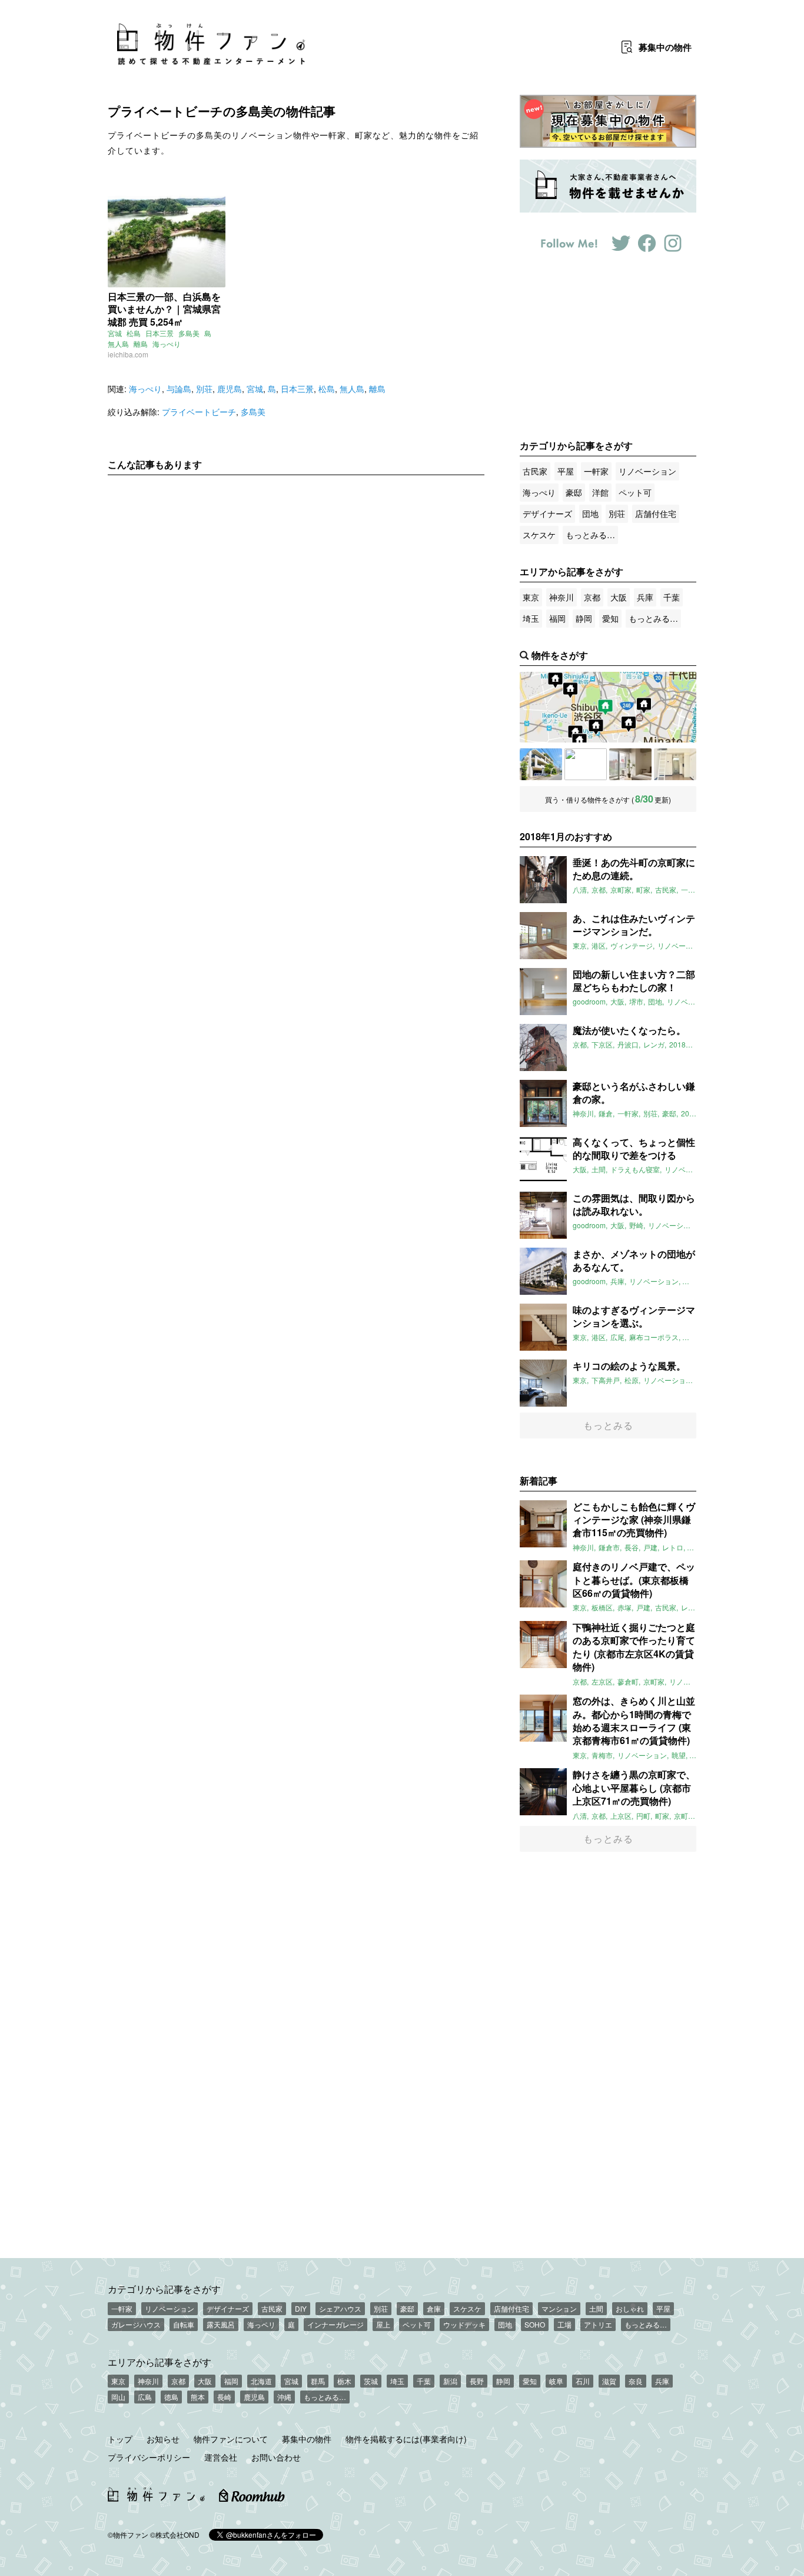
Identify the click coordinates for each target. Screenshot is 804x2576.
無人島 (118, 344)
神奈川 (562, 597)
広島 (145, 2397)
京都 (592, 597)
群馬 (318, 2381)
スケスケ (539, 535)
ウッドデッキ (464, 2324)
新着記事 (539, 1481)
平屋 (566, 471)
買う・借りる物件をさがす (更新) (608, 799)
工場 (564, 2324)
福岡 (557, 618)
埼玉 (531, 618)
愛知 (610, 618)
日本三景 (160, 333)
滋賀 (609, 2381)
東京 (531, 597)
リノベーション (647, 471)
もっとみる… (590, 535)
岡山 (118, 2397)
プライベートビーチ (199, 412)
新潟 (450, 2381)
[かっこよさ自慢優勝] (630, 764)
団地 (590, 513)
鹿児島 (230, 389)
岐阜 (556, 2381)
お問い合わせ (276, 2457)
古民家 (535, 471)
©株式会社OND (175, 2534)
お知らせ (163, 2439)
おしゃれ (630, 2308)
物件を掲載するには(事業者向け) (406, 2439)
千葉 (672, 597)
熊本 (198, 2397)
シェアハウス (340, 2308)
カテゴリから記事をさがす (164, 2289)
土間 (596, 2308)
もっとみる (608, 1425)
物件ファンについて (231, 2439)
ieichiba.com (128, 354)
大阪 (619, 597)
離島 (141, 344)
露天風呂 (221, 2324)
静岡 (584, 618)
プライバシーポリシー (149, 2457)
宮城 (115, 333)
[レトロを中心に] (675, 764)
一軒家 (596, 471)
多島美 (189, 333)
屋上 (383, 2324)
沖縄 (284, 2397)
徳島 (171, 2397)
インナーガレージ (335, 2324)
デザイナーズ (547, 513)
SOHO (535, 2324)
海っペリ (261, 2324)
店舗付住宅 (656, 513)
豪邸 (574, 492)
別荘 (204, 389)
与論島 (179, 389)
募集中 (665, 47)
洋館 (600, 492)
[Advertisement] (296, 594)
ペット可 (635, 492)
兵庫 (645, 597)
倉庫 (434, 2308)
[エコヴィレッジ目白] (541, 764)
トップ (120, 2439)
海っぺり (167, 344)
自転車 (184, 2324)
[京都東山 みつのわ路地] (586, 764)
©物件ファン (128, 2534)
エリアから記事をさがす (160, 2362)
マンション (559, 2308)
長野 (477, 2381)
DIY (301, 2308)
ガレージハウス (136, 2324)
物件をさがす (560, 655)
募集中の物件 (307, 2439)
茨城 (371, 2381)
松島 (134, 333)
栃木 (344, 2381)
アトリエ (598, 2324)
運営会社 (221, 2457)
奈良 (636, 2381)
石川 (583, 2381)
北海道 (261, 2381)
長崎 (224, 2397)
